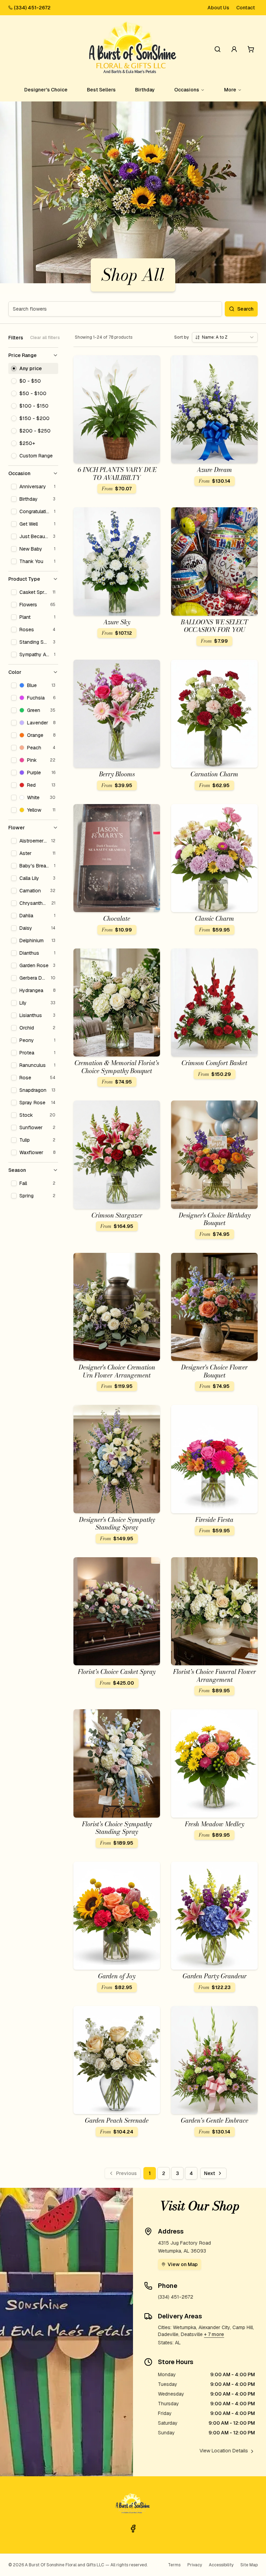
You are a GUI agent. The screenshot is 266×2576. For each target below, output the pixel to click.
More (230, 90)
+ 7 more (214, 2334)
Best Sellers (101, 90)
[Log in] (234, 49)
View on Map (183, 2264)
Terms (174, 2565)
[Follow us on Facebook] (133, 2529)
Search (245, 309)
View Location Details (224, 2451)
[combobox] (225, 337)
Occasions (187, 90)
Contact (246, 8)
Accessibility (221, 2565)
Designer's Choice (46, 90)
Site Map (249, 2565)
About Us (218, 8)
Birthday (145, 90)
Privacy (195, 2565)
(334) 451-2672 (32, 8)
